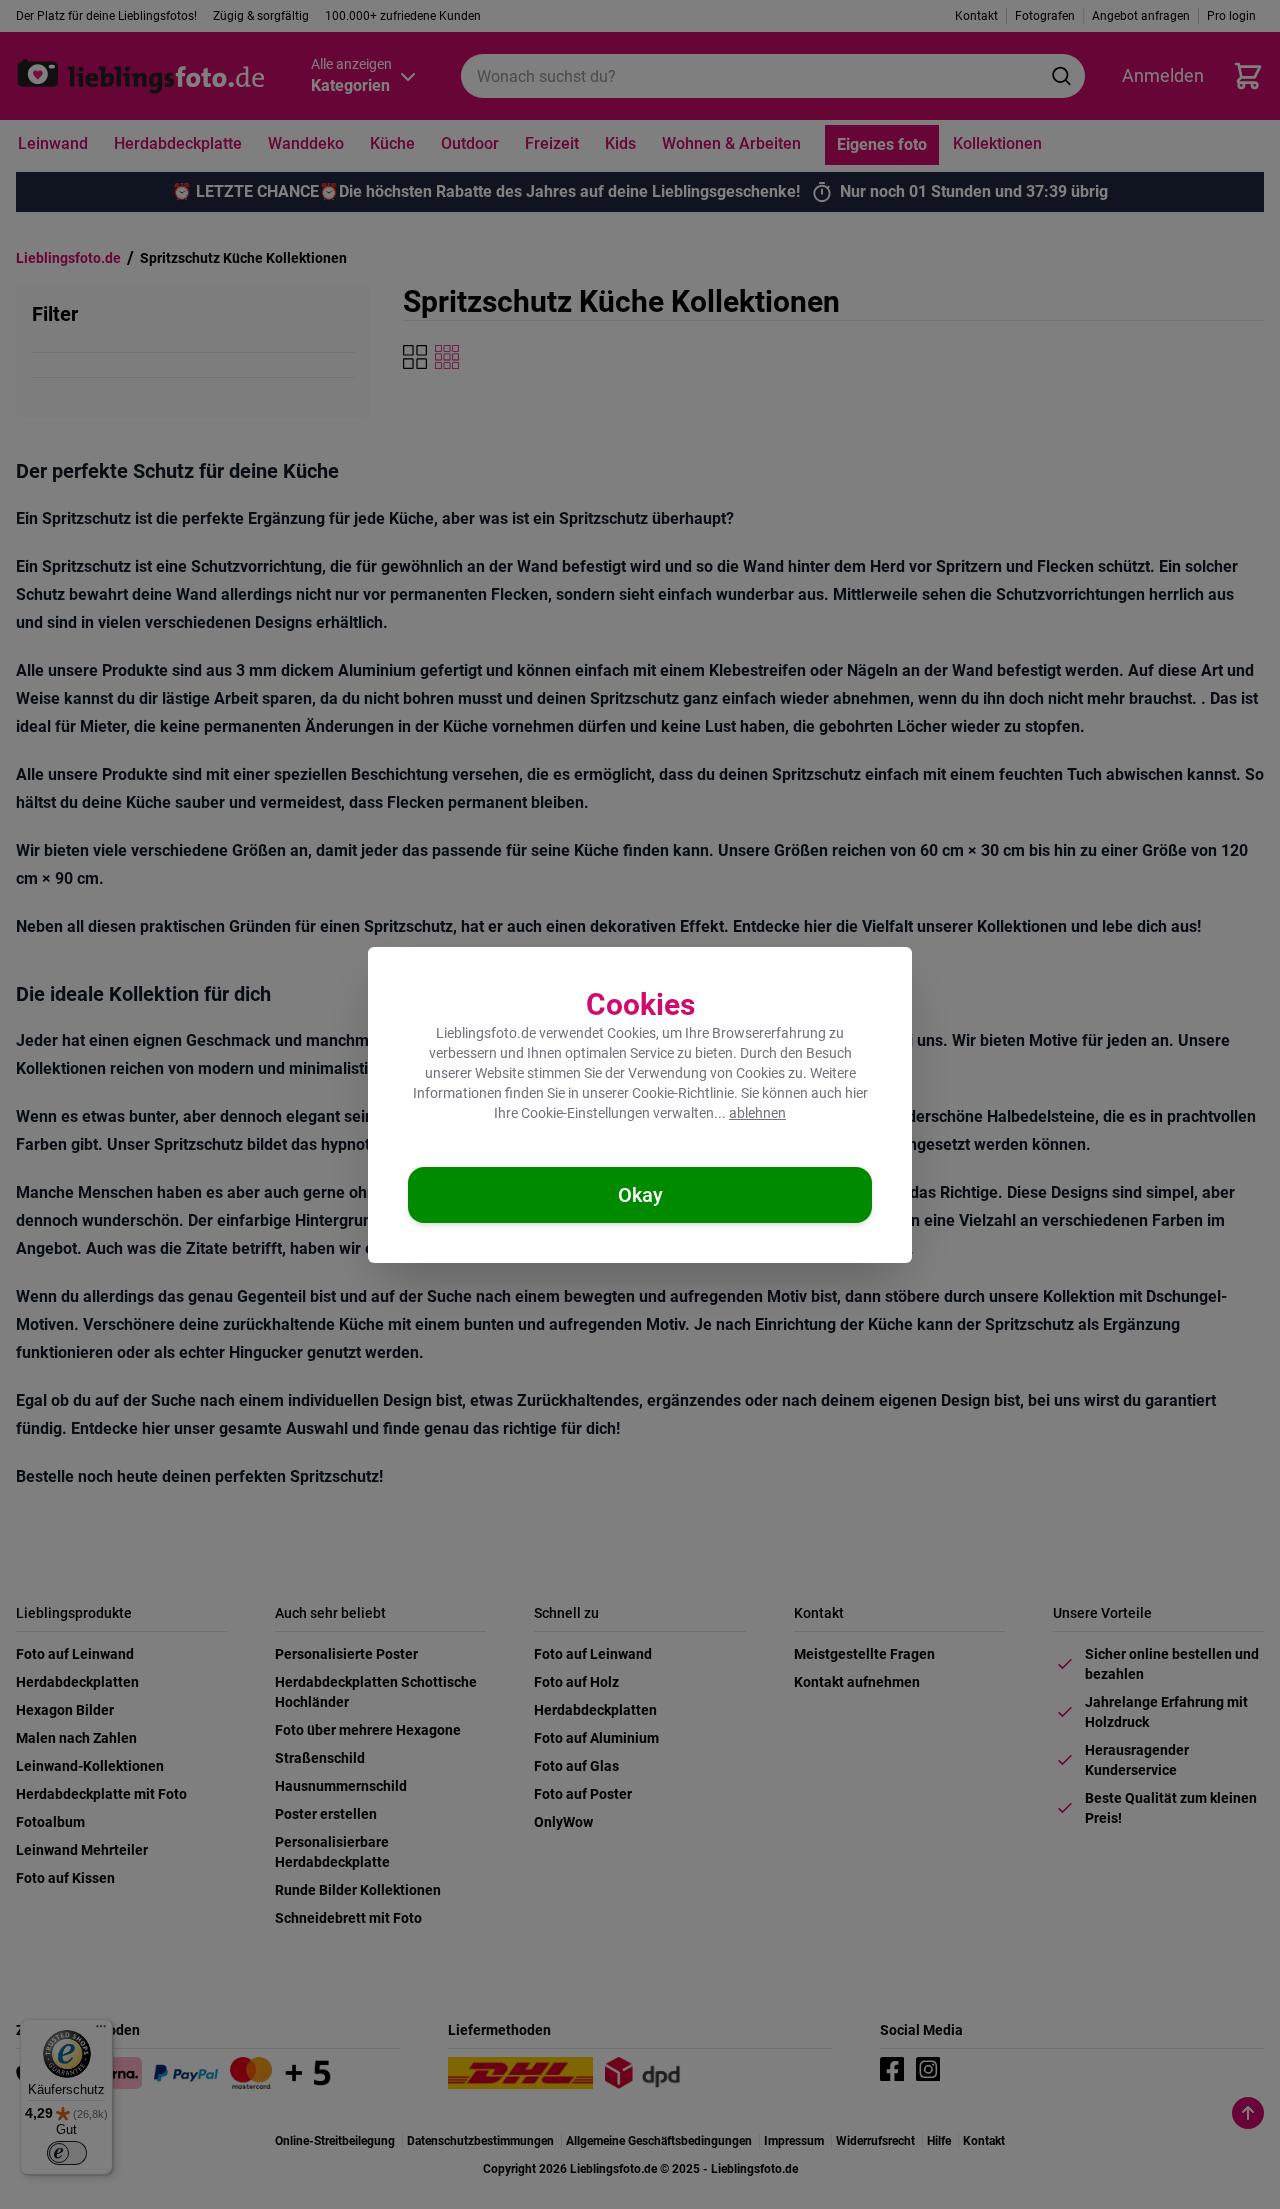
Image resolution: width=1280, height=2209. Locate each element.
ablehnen (757, 1113)
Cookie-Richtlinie (683, 1093)
